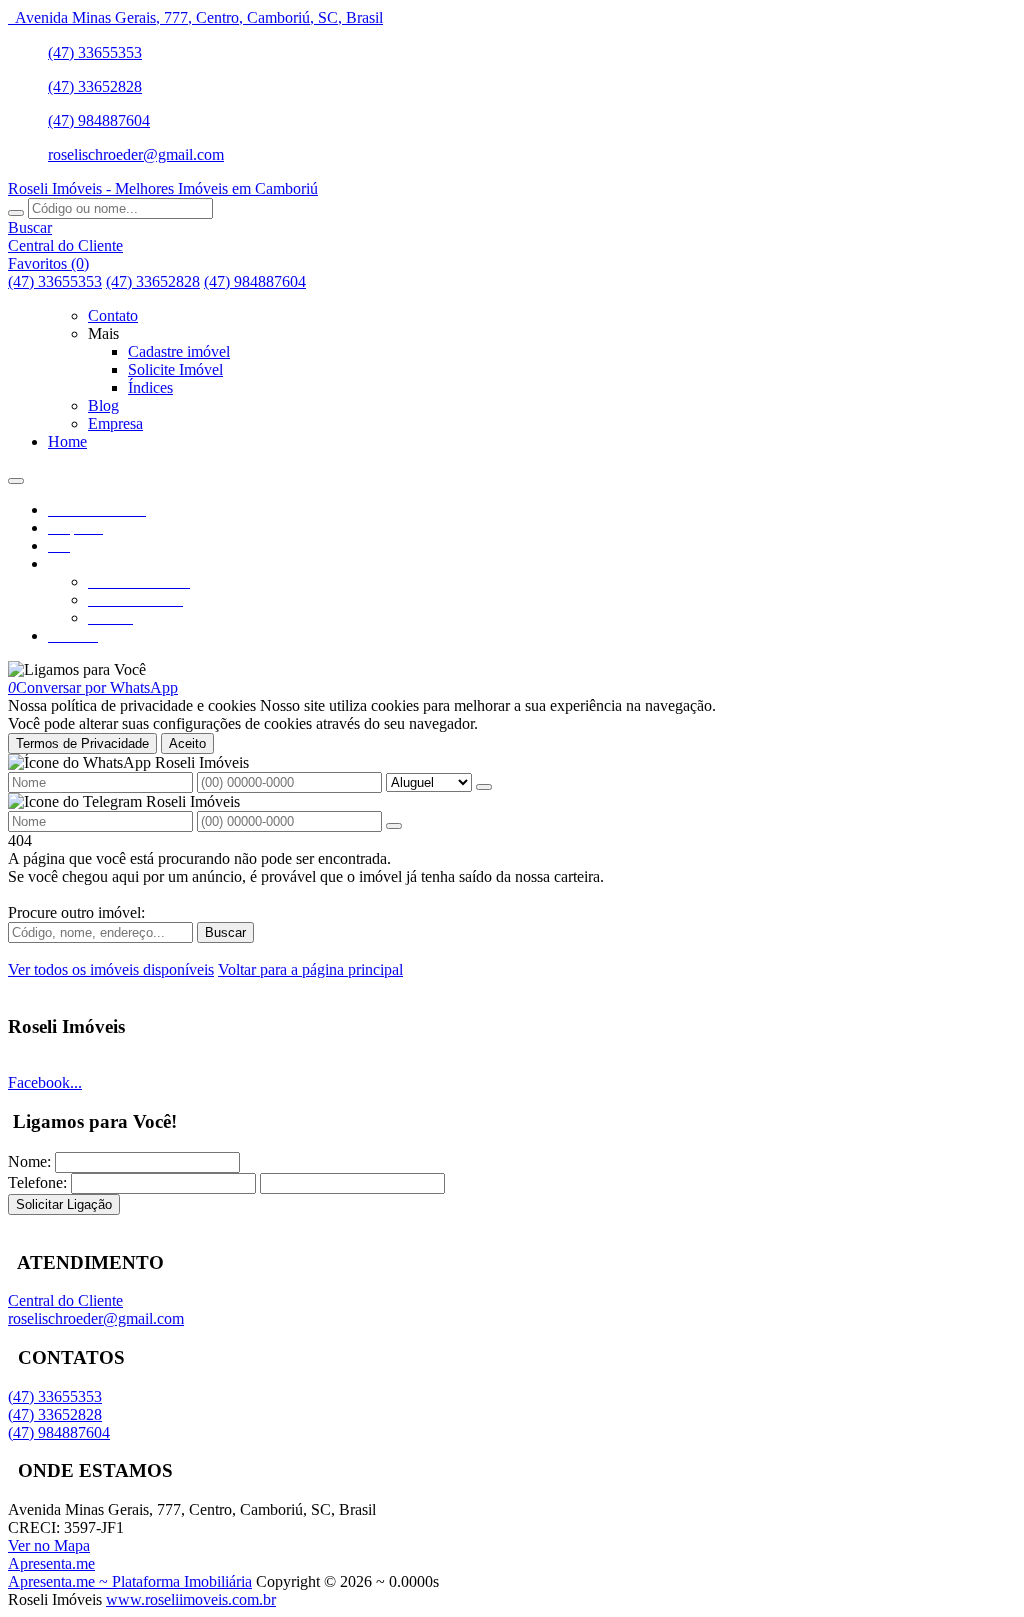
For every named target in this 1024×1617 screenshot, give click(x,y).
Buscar (225, 932)
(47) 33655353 (95, 52)
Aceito (187, 743)
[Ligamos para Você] (77, 669)
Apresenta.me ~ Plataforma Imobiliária (130, 1581)
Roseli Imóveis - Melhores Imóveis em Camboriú (163, 188)
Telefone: (37, 1182)
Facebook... (45, 1082)
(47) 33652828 (95, 86)
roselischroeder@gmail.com (136, 154)
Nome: (29, 1161)
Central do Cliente (65, 1300)
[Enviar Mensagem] (394, 826)
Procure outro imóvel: (76, 912)
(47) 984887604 (99, 120)
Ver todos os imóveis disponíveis (111, 969)
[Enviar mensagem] (484, 787)
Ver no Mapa (49, 1545)
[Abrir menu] (16, 475)
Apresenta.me (51, 1563)
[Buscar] (16, 213)
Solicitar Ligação (64, 1204)
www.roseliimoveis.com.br (191, 1599)
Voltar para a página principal (310, 969)
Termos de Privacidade (82, 743)
